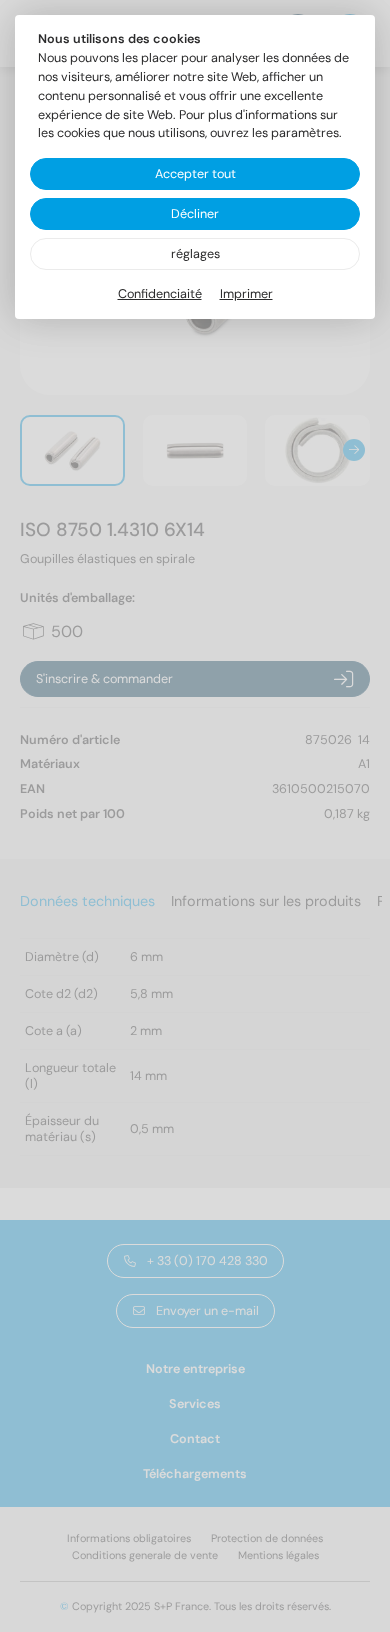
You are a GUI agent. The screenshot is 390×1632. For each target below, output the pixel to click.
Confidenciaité (160, 294)
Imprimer (246, 294)
